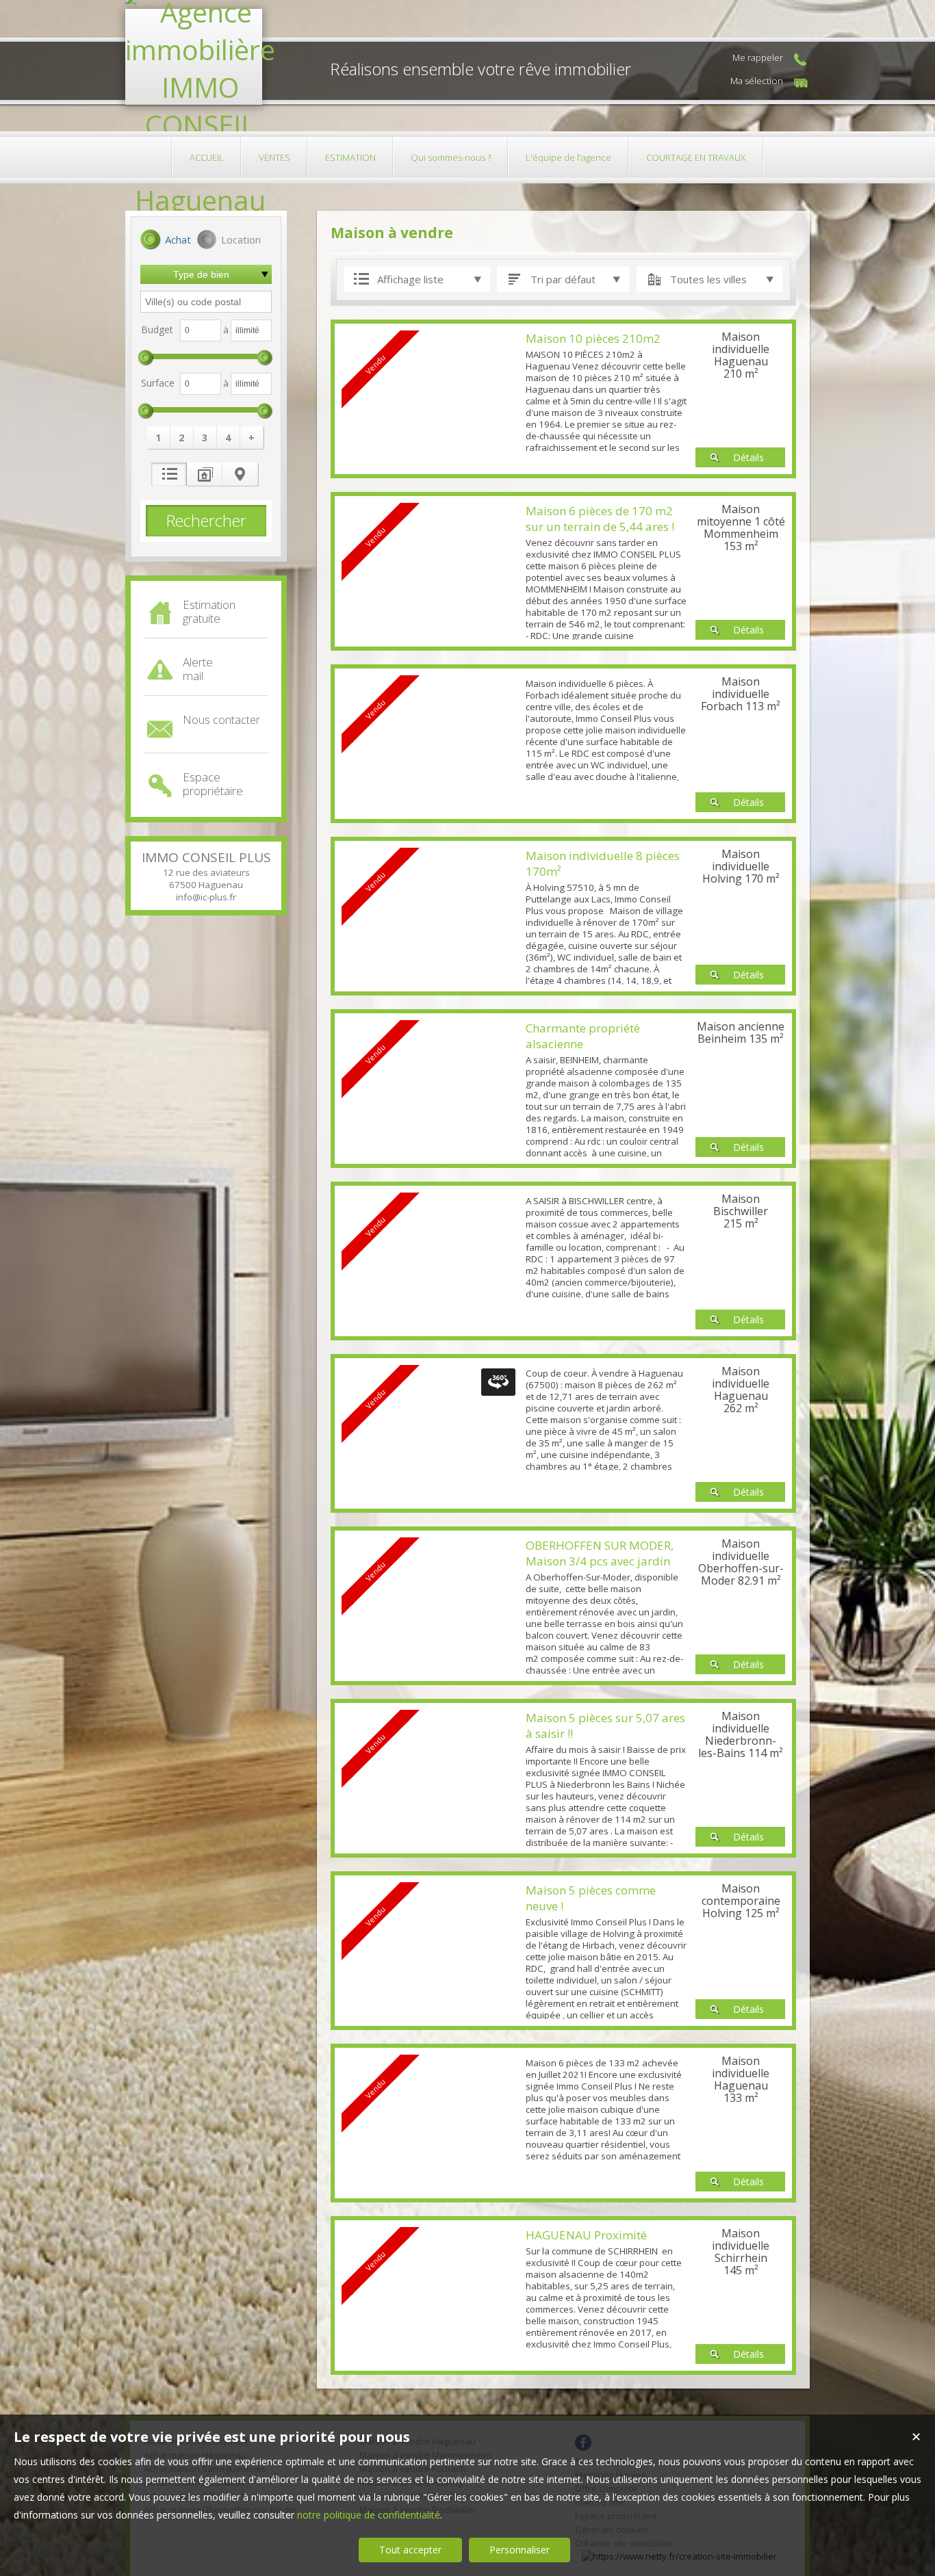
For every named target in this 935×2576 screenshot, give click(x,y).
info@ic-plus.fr (206, 897)
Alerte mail (198, 669)
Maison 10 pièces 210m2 (593, 338)
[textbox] (206, 302)
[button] (166, 241)
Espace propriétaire (213, 784)
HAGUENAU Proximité (586, 2235)
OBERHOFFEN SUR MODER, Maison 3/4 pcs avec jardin (600, 1553)
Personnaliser (520, 2550)
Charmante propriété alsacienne (583, 1036)
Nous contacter (221, 720)
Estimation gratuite (209, 611)
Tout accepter (410, 2550)
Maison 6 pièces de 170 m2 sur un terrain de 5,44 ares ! (600, 519)
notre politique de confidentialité (369, 2515)
